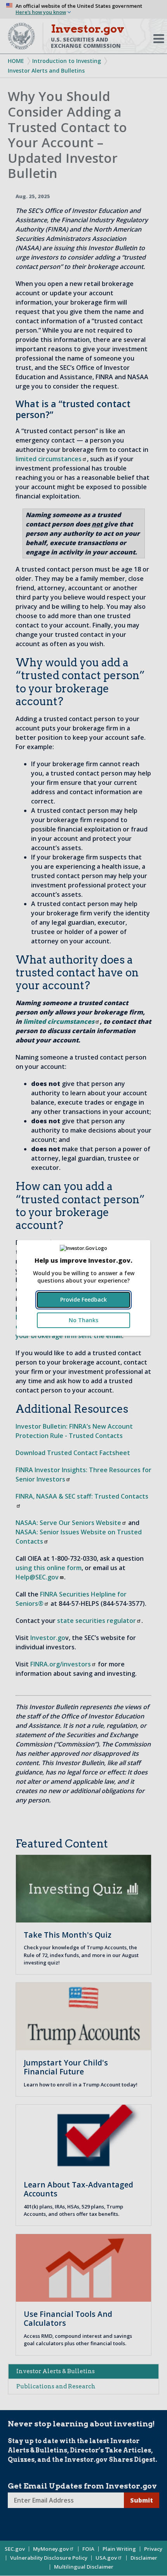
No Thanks (83, 1320)
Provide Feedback (83, 1299)
